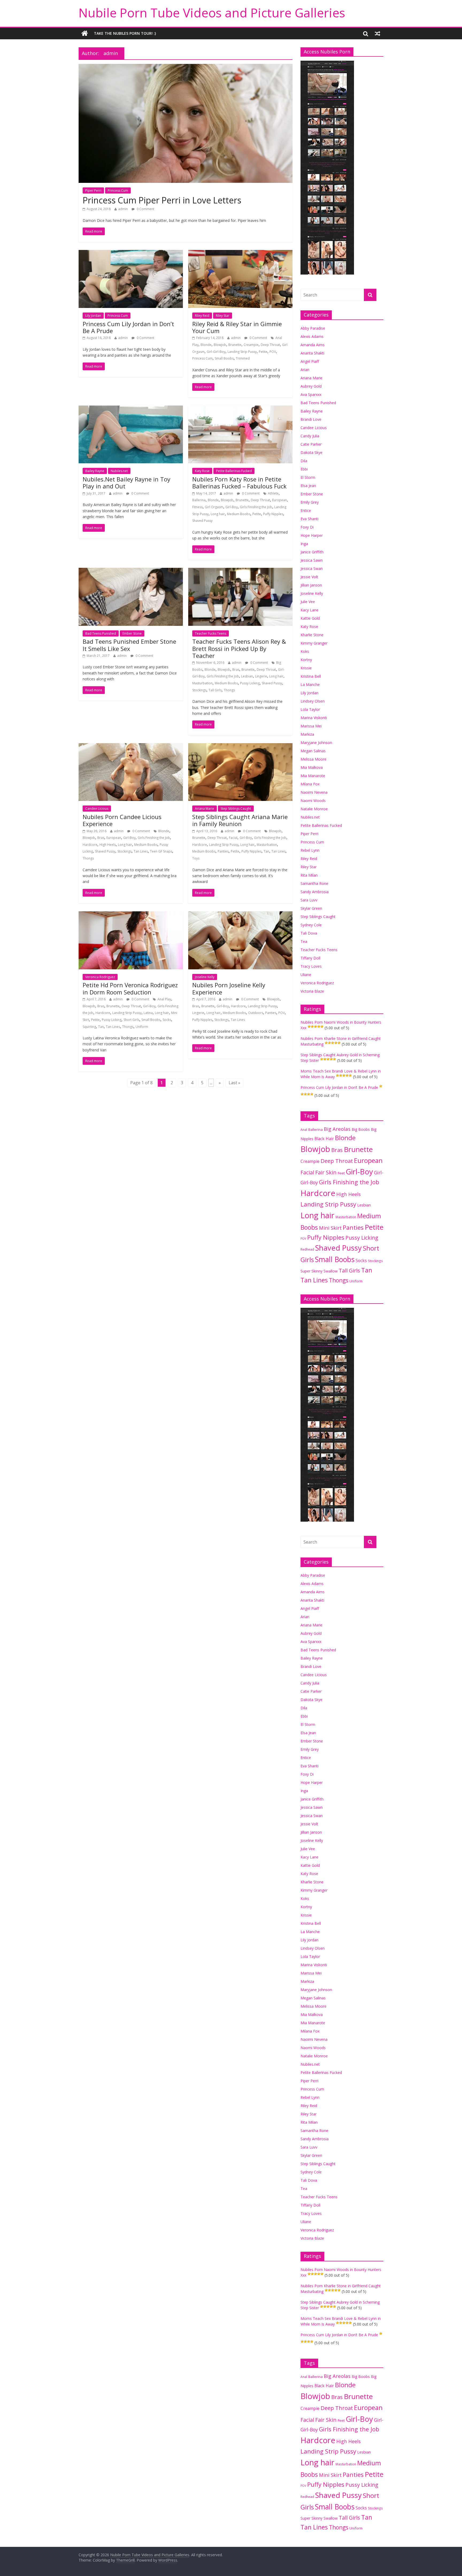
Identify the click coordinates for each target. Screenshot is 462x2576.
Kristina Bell (311, 676)
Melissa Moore (313, 759)
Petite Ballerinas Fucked (234, 471)
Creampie (251, 345)
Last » (234, 1083)
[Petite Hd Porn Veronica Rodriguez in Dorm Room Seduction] (131, 915)
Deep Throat (270, 345)
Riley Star (223, 316)
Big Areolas (337, 1129)
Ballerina (199, 500)
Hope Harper (312, 535)
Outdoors (256, 1013)
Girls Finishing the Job (256, 507)
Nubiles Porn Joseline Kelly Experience (229, 988)
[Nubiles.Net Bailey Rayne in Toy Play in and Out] (131, 409)
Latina (148, 1013)
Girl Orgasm (214, 507)
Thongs (229, 690)
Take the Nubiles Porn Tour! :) (125, 33)
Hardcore (90, 845)
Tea (304, 941)
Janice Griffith (312, 552)
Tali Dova (309, 933)
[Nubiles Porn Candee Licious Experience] (131, 746)
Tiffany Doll (310, 958)
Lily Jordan (93, 316)
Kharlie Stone (312, 635)
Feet (341, 1173)
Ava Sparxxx (311, 394)
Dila (304, 461)
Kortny (306, 660)
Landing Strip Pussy (242, 352)
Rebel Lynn (310, 850)
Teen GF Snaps (161, 851)
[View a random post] (378, 33)
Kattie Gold (310, 618)
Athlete (273, 493)
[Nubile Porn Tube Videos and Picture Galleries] (85, 33)
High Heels (108, 845)
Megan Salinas (313, 751)
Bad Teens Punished (101, 633)
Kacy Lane (309, 610)
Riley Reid (202, 316)
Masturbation (202, 683)
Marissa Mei (311, 726)
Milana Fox (310, 784)
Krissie (306, 668)
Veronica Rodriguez (100, 977)
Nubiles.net (119, 471)
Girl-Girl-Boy (216, 352)
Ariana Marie (205, 809)
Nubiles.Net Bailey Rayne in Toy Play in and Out (126, 483)
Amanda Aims (313, 345)
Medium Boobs (239, 514)
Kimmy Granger (314, 643)
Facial (233, 838)
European (280, 500)
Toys (196, 858)
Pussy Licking (250, 683)
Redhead (307, 1249)
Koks (305, 651)
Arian (305, 370)
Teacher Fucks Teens (211, 633)
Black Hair (324, 1139)
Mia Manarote (313, 776)
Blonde (206, 345)
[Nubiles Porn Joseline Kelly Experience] (240, 915)
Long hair (218, 514)
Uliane (306, 975)
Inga (304, 544)
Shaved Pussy (202, 521)
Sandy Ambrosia (315, 892)
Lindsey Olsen (313, 701)
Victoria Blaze (312, 991)
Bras (236, 670)
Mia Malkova (312, 767)
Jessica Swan (312, 568)
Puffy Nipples (273, 514)
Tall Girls (215, 690)
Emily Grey (310, 502)
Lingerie (261, 676)
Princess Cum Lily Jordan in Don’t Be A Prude (128, 327)
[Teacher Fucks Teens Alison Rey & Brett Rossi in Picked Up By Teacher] (240, 571)
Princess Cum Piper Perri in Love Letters (162, 200)
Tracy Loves (311, 966)
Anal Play (164, 999)
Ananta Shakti (312, 353)
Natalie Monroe (314, 809)
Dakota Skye (311, 452)
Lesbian (247, 676)
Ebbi (304, 469)
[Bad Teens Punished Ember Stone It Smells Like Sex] (131, 571)
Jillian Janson (311, 585)
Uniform (142, 1027)
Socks (167, 1020)
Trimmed (243, 358)
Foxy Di (307, 527)
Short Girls (131, 1020)
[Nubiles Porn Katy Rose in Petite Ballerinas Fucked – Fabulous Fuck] (240, 409)
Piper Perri (93, 190)
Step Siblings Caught (236, 809)
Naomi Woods (313, 801)
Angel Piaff (310, 361)
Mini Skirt (330, 1228)
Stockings (199, 690)
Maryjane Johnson (316, 743)
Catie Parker (311, 444)
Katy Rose (202, 471)
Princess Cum (118, 190)
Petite (263, 352)
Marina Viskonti (314, 718)
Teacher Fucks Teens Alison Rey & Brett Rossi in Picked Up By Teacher (239, 648)
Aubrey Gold (311, 386)
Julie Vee (308, 602)
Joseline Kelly (205, 977)
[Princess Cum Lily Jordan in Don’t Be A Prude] (131, 253)
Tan (266, 851)
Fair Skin (326, 1172)
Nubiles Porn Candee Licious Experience (122, 820)
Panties (223, 851)
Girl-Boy (232, 507)
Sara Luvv (309, 900)
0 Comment (145, 209)
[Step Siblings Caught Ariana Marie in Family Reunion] (240, 746)
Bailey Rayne (95, 471)
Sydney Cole (311, 925)
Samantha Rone (314, 883)
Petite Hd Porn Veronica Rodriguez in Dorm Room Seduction (130, 988)
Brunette (235, 345)
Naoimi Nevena (314, 792)
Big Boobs (361, 1129)
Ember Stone (132, 633)
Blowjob (220, 345)
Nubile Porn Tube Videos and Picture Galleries (212, 13)
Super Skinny (311, 1271)
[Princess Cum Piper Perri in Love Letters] (186, 67)
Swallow (331, 1271)
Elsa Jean (308, 486)
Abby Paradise (313, 328)
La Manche (310, 685)
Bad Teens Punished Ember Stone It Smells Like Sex (129, 645)
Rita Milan (309, 875)
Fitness (197, 507)
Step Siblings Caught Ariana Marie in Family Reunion (240, 820)
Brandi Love (311, 419)
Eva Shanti (309, 519)
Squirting (89, 1027)
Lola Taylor (310, 709)
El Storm (308, 477)
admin (123, 209)
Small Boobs (224, 358)
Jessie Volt (309, 577)
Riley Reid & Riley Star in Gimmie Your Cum (237, 327)
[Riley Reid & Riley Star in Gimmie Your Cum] (240, 253)
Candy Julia (310, 436)
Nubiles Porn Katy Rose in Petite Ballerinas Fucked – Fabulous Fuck (239, 483)
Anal (304, 1129)
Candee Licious (97, 809)
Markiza (307, 734)
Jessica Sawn (312, 560)
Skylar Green (311, 908)
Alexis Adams (312, 336)
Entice (306, 510)
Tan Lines (141, 851)
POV (273, 352)
